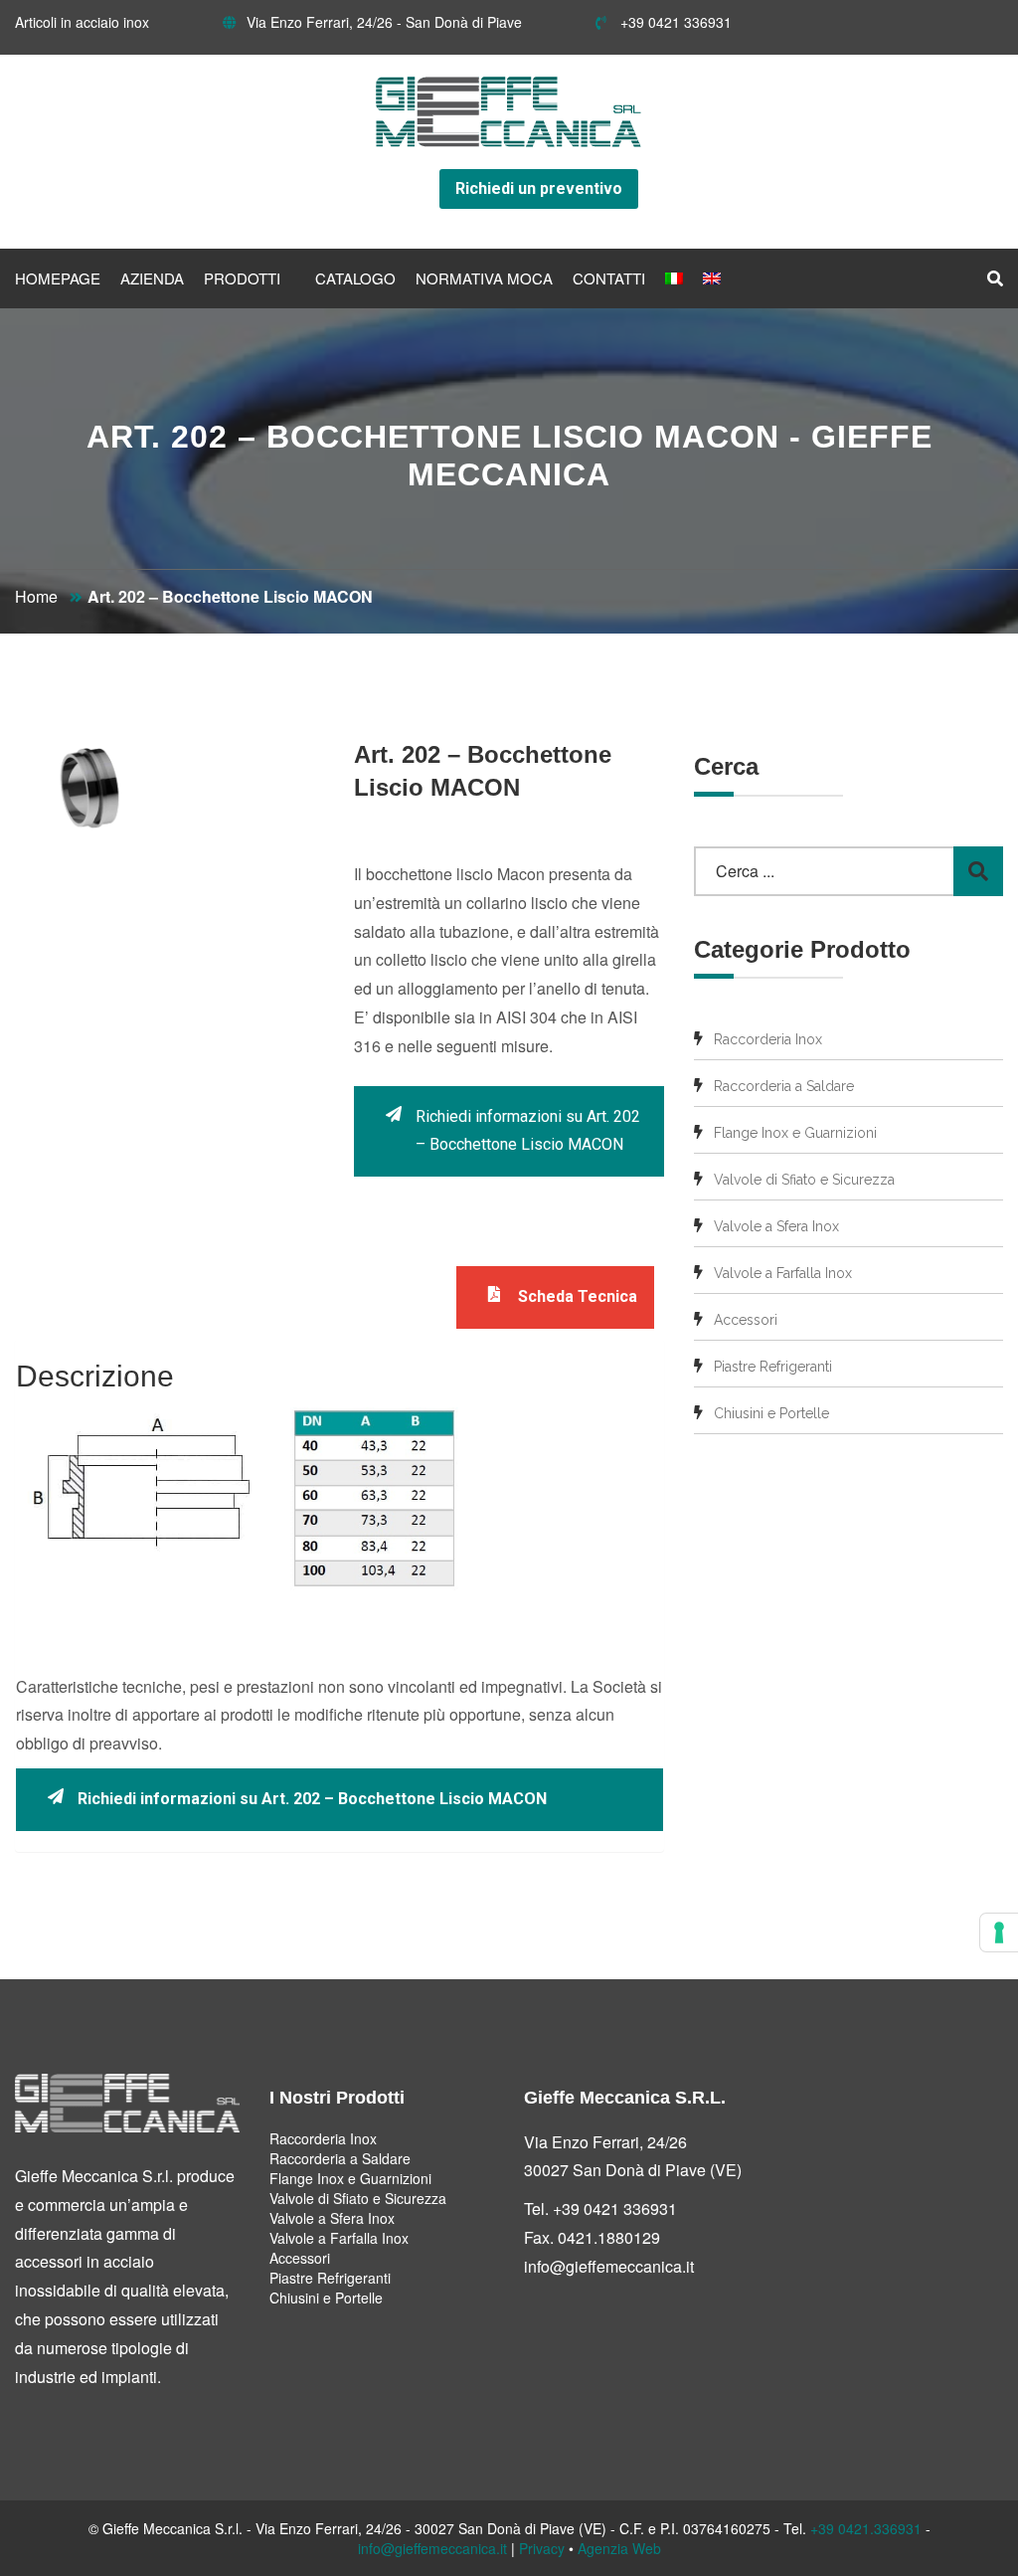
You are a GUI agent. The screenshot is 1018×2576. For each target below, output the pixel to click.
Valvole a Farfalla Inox (783, 1273)
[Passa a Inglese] (712, 278)
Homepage (58, 278)
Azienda (152, 278)
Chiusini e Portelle (771, 1413)
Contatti (609, 278)
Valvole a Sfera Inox (776, 1226)
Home (36, 596)
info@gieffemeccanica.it (609, 2266)
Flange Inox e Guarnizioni (795, 1133)
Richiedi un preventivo (539, 188)
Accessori (746, 1320)
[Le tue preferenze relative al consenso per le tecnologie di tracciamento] (999, 1932)
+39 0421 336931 (674, 22)
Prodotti (242, 278)
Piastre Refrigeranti (773, 1367)
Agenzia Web (619, 2548)
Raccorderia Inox (768, 1039)
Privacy (542, 2548)
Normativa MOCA (484, 278)
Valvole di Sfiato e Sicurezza (804, 1180)
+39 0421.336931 (866, 2528)
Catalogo (355, 278)
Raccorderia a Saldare (784, 1086)
